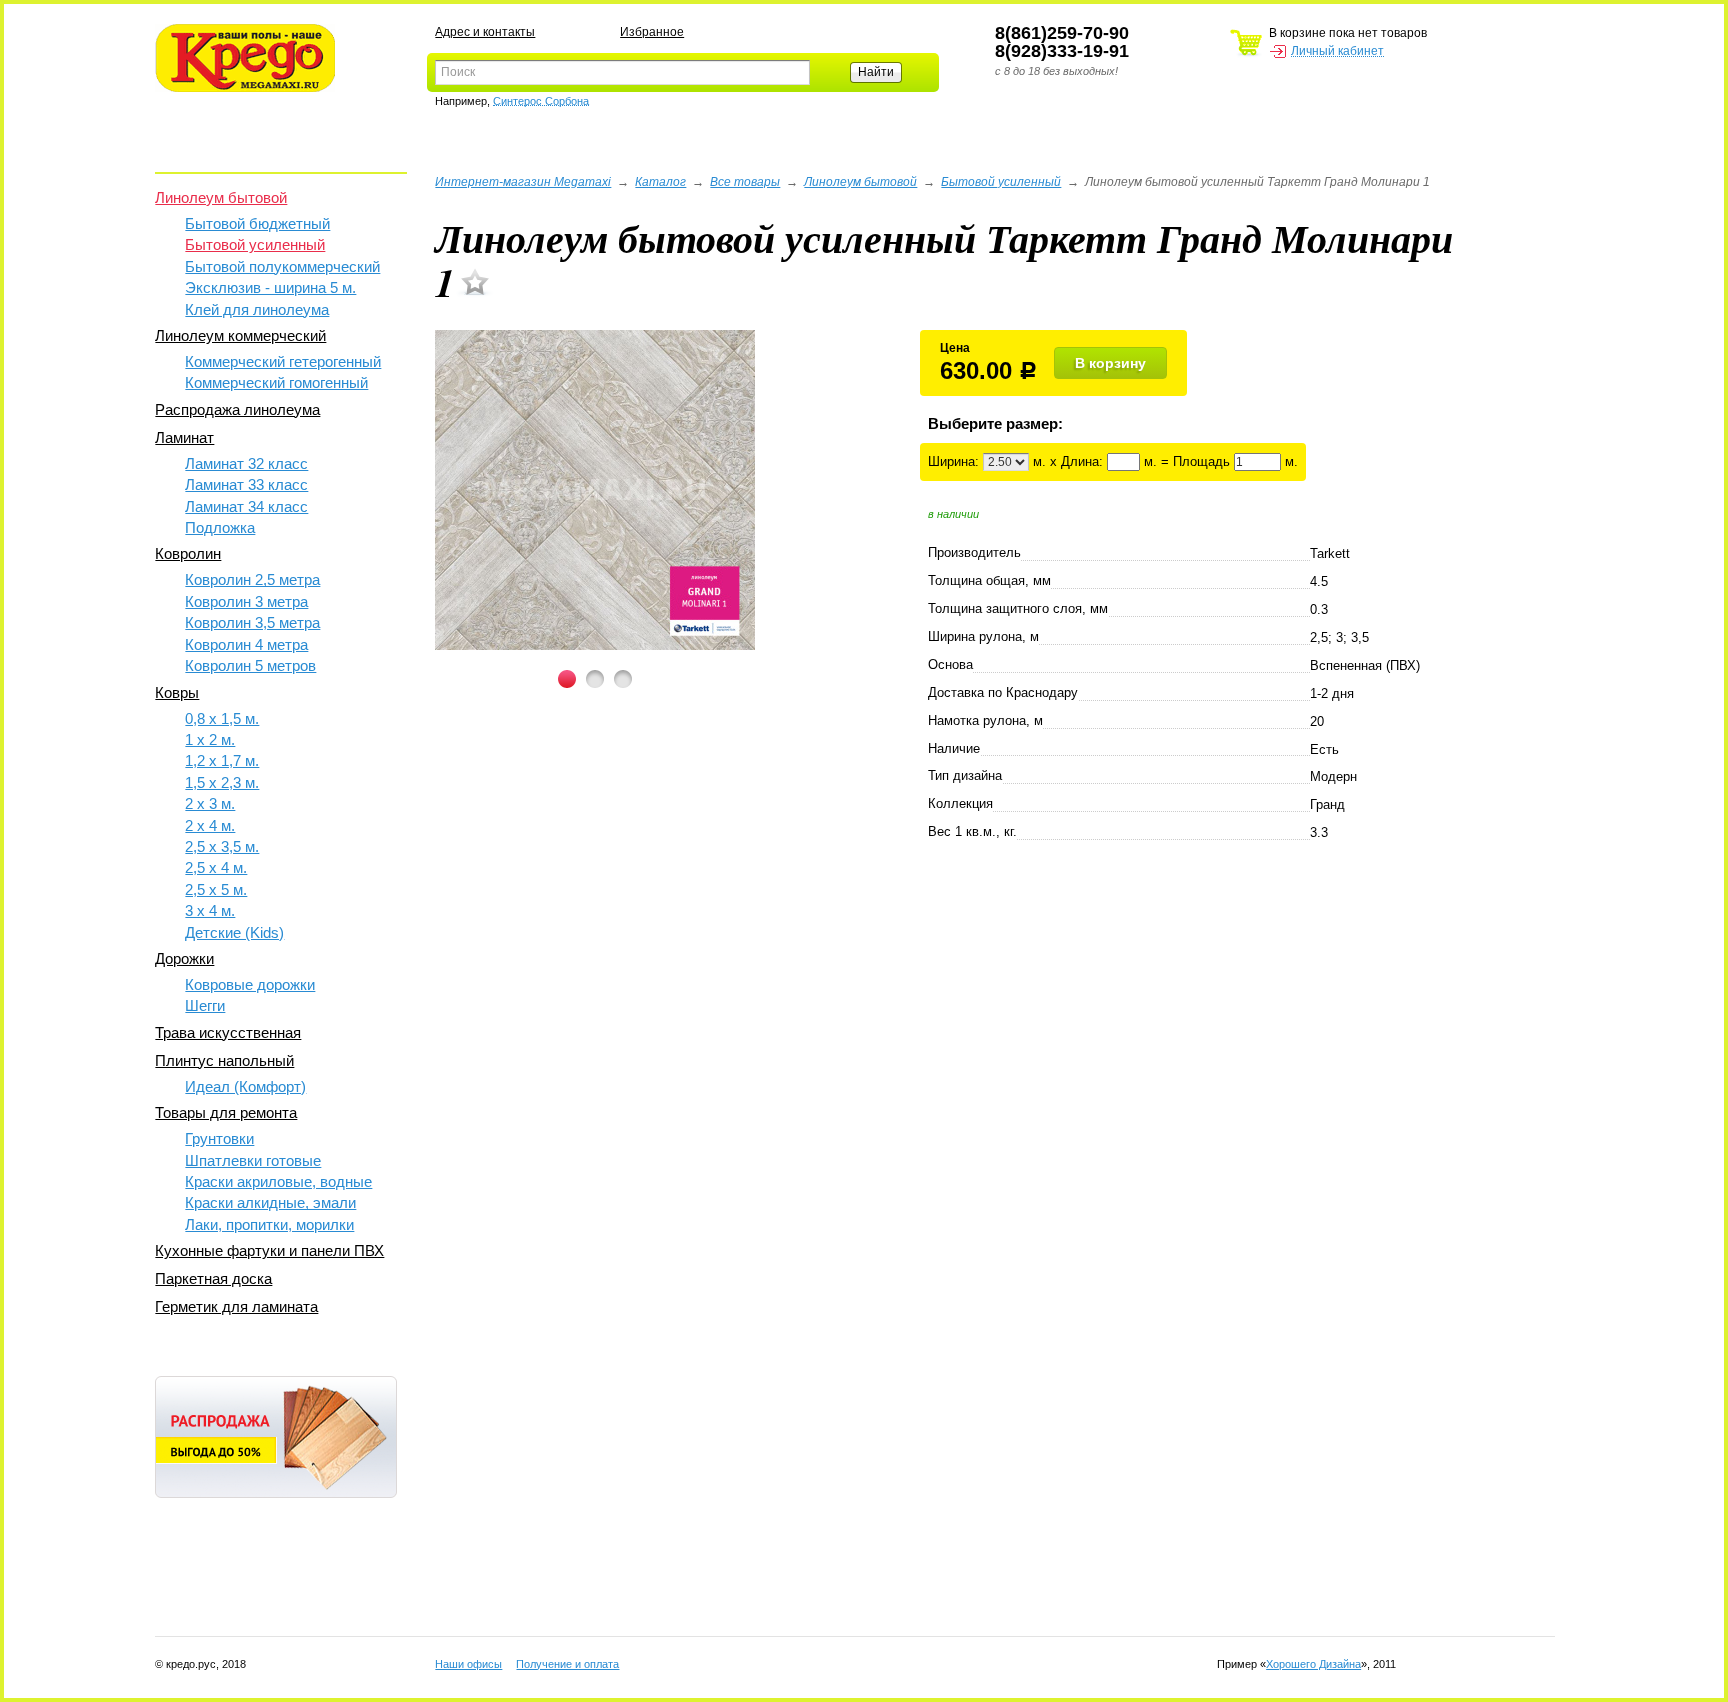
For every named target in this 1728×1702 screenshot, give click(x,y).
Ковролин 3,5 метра (252, 622)
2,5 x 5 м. (216, 889)
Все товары (745, 182)
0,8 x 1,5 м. (222, 718)
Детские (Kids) (234, 932)
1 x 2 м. (210, 739)
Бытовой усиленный (255, 244)
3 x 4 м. (210, 910)
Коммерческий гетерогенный (283, 361)
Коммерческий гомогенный (276, 382)
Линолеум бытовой (221, 197)
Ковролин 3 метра (246, 601)
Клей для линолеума (257, 309)
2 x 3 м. (210, 803)
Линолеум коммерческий (240, 335)
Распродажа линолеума (237, 409)
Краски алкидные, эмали (270, 1202)
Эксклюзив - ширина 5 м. (270, 287)
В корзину (1110, 363)
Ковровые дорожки (250, 984)
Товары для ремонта (226, 1112)
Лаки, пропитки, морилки (269, 1224)
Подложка (220, 527)
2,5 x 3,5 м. (222, 846)
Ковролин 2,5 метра (252, 579)
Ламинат (184, 437)
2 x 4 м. (210, 825)
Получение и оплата (567, 1664)
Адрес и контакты (485, 32)
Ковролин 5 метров (250, 665)
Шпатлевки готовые (253, 1160)
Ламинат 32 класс (246, 463)
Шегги (205, 1005)
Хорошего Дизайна (1313, 1664)
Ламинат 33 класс (246, 484)
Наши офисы (468, 1664)
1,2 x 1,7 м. (222, 760)
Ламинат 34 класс (246, 506)
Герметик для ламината (236, 1306)
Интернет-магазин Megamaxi (523, 182)
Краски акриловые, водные (278, 1181)
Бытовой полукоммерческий (282, 266)
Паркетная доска (213, 1278)
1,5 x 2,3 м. (222, 782)
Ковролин (188, 553)
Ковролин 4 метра (246, 644)
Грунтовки (219, 1138)
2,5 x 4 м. (216, 867)
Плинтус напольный (224, 1060)
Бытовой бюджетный (257, 223)
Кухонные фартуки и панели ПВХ (269, 1250)
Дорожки (184, 958)
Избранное (652, 32)
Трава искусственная (228, 1032)
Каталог (660, 182)
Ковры (177, 692)
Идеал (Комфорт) (245, 1086)
